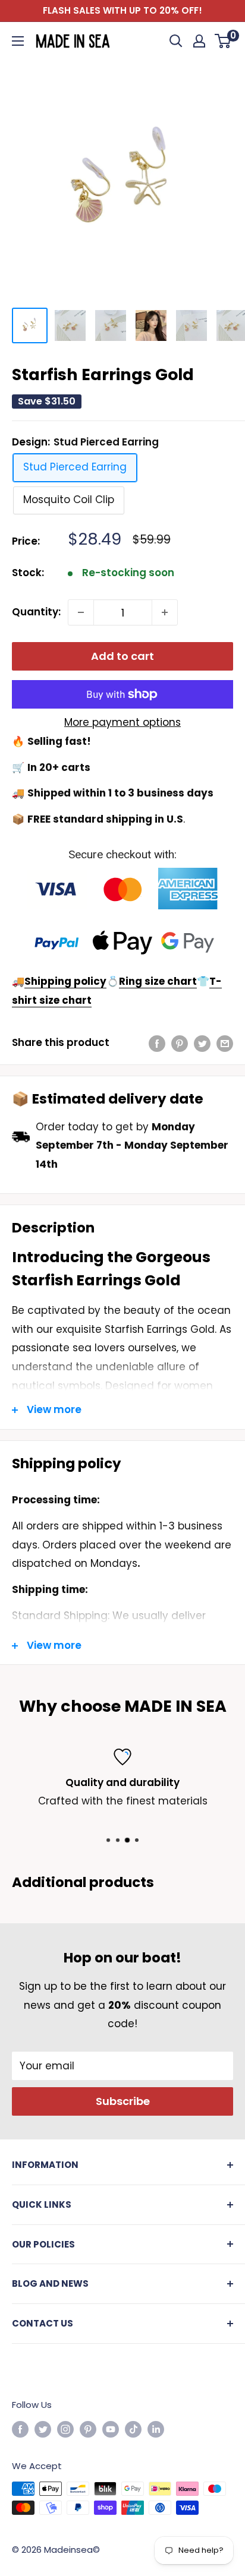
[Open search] (176, 41)
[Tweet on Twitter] (202, 1043)
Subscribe (123, 2101)
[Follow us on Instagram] (65, 2429)
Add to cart (122, 656)
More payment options (122, 722)
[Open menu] (18, 41)
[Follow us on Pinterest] (88, 2429)
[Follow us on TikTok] (133, 2429)
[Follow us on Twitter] (43, 2429)
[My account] (199, 41)
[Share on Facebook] (157, 1043)
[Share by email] (225, 1043)
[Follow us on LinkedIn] (156, 2429)
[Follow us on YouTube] (111, 2429)
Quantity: (36, 612)
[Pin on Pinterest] (180, 1043)
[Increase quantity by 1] (165, 612)
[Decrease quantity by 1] (81, 612)
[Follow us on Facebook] (20, 2429)
